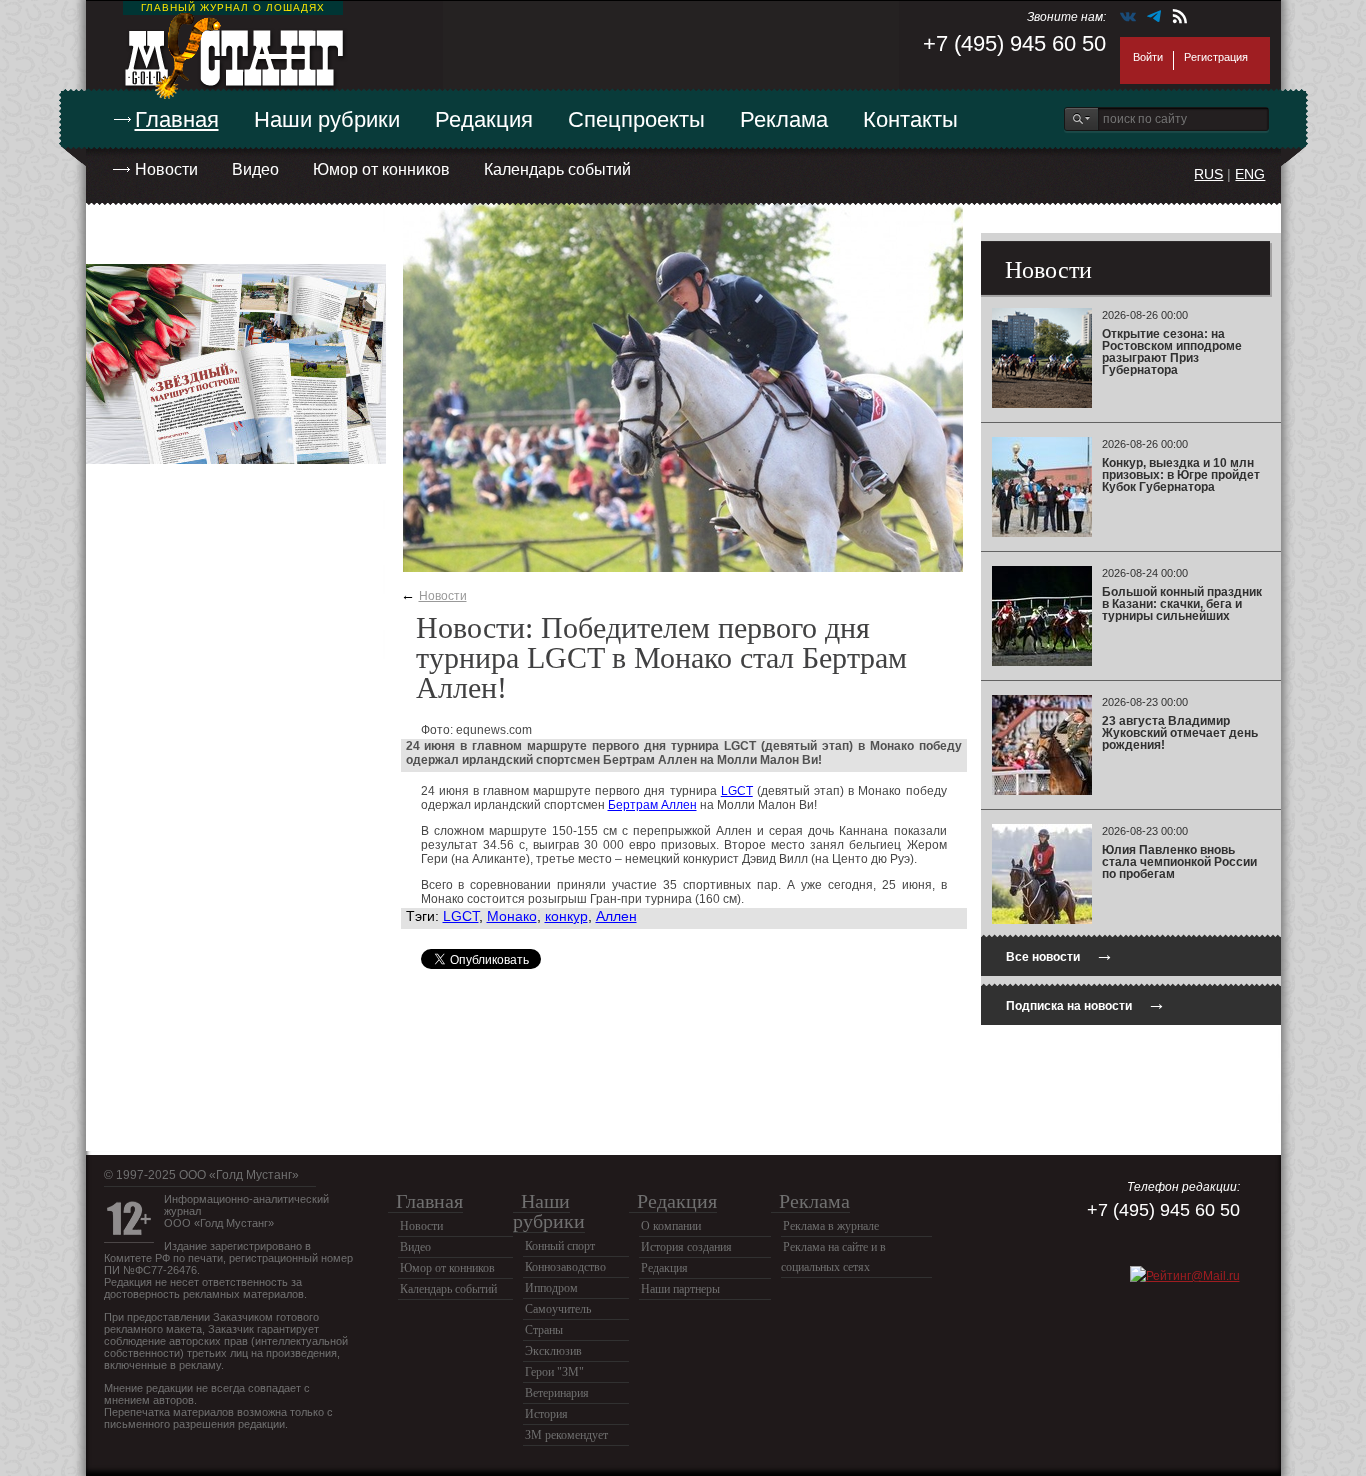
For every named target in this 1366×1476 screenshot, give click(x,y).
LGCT (737, 791)
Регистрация (1216, 57)
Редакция (484, 119)
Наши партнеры (680, 1289)
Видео (255, 169)
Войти (1148, 57)
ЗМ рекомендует (566, 1435)
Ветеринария (557, 1393)
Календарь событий (557, 169)
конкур (566, 916)
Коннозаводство (565, 1267)
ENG (1250, 174)
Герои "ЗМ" (554, 1372)
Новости (166, 169)
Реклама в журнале (831, 1226)
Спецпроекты (636, 119)
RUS (1208, 174)
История (546, 1414)
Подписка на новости (1086, 1003)
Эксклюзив (553, 1351)
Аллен (616, 916)
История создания (686, 1247)
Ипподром (551, 1288)
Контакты (910, 119)
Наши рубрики (327, 119)
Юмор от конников (381, 169)
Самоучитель (558, 1309)
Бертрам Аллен (652, 805)
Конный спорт (560, 1246)
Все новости (1060, 954)
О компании (671, 1226)
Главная (177, 119)
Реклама (784, 119)
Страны (544, 1330)
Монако (512, 916)
